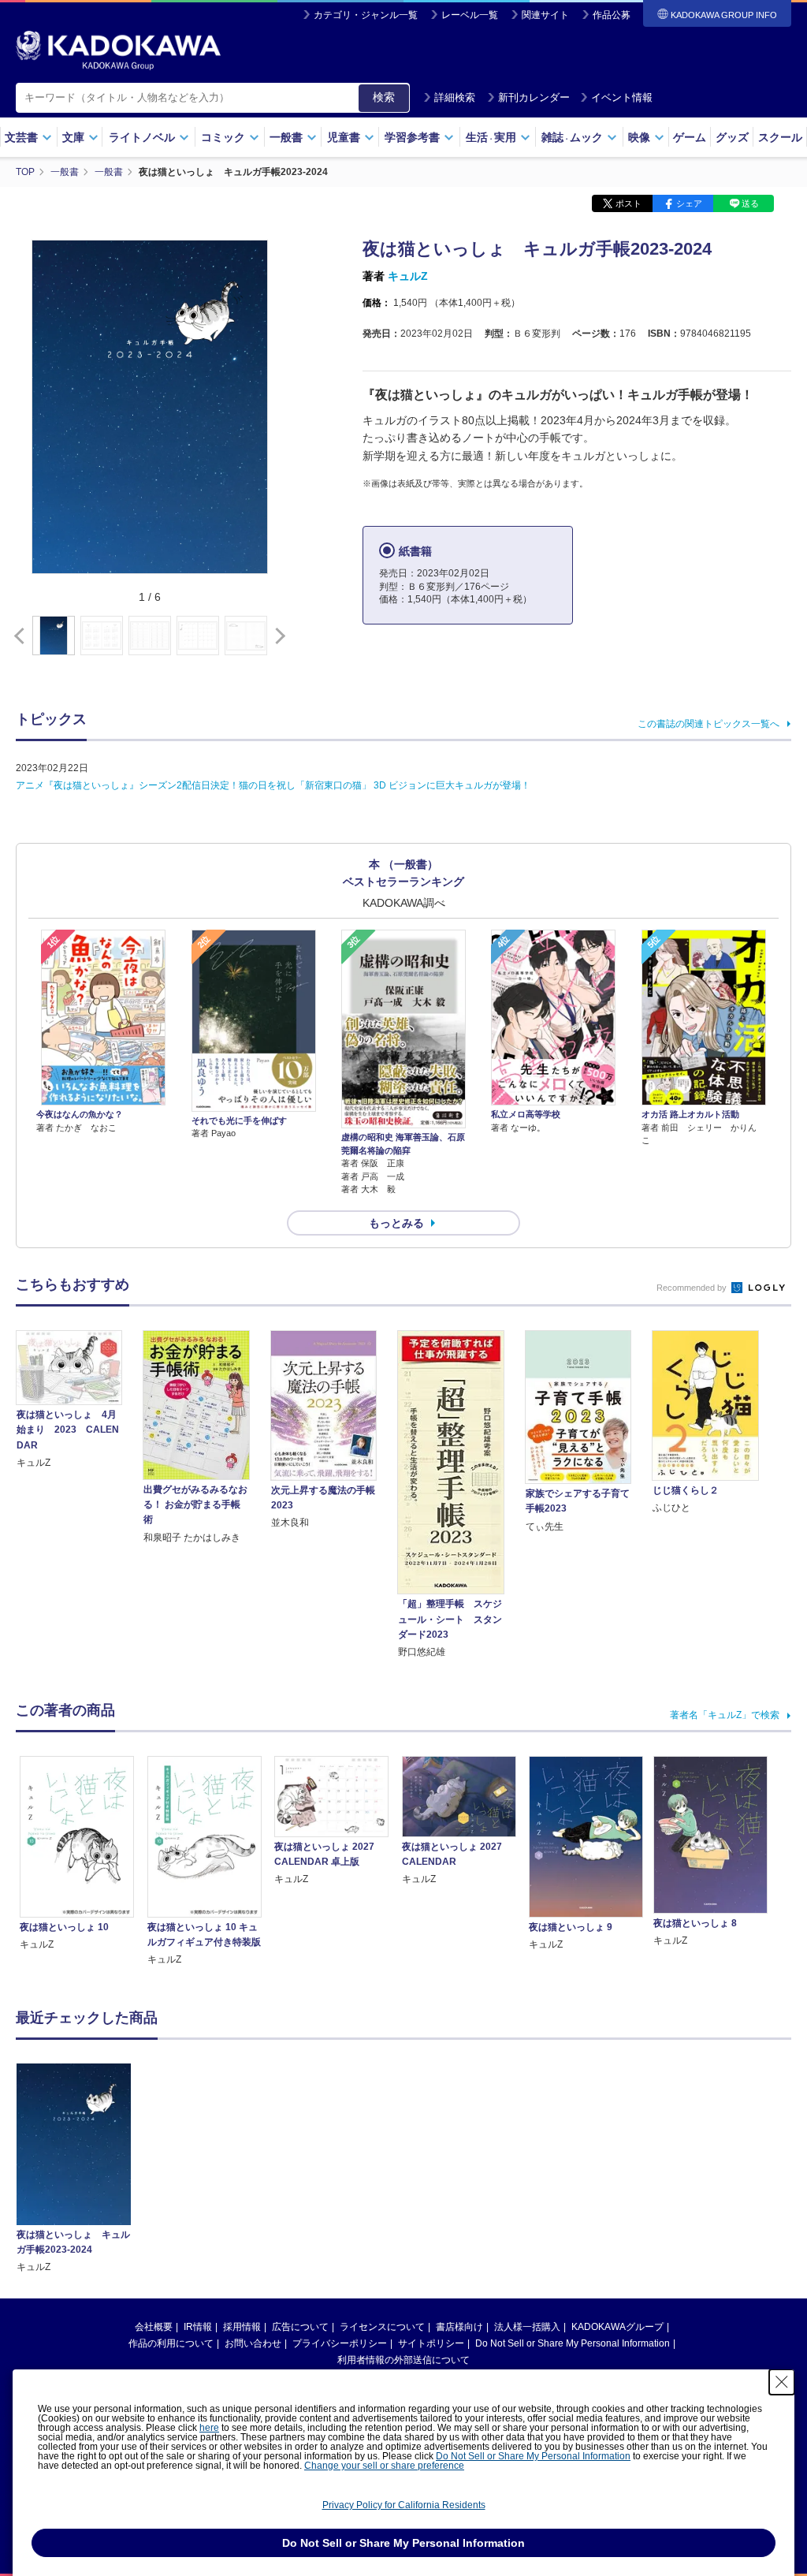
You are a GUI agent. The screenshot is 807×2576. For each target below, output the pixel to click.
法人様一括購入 (527, 2327)
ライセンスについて (382, 2327)
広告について (300, 2327)
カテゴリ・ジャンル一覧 (366, 15)
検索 (384, 97)
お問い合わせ (253, 2343)
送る (750, 203)
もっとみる (396, 1223)
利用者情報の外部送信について (403, 2360)
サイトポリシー (431, 2343)
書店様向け (459, 2327)
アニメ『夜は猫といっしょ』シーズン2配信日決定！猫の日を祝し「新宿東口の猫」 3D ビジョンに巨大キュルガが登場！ (273, 785)
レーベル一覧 (470, 15)
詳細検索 (455, 97)
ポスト (628, 203)
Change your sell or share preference (384, 2466)
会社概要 (154, 2327)
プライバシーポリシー (340, 2343)
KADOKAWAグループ (617, 2327)
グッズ (732, 137)
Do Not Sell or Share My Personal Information (573, 2343)
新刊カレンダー (534, 97)
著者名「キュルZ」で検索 (725, 1715)
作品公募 (612, 15)
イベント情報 (622, 97)
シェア (689, 203)
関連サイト (545, 15)
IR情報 (198, 2327)
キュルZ (408, 276)
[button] (277, 636)
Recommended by (693, 1288)
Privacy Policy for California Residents (404, 2505)
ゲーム (690, 137)
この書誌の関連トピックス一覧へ (708, 724)
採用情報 (242, 2327)
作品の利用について (171, 2343)
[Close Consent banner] (782, 2382)
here (209, 2428)
